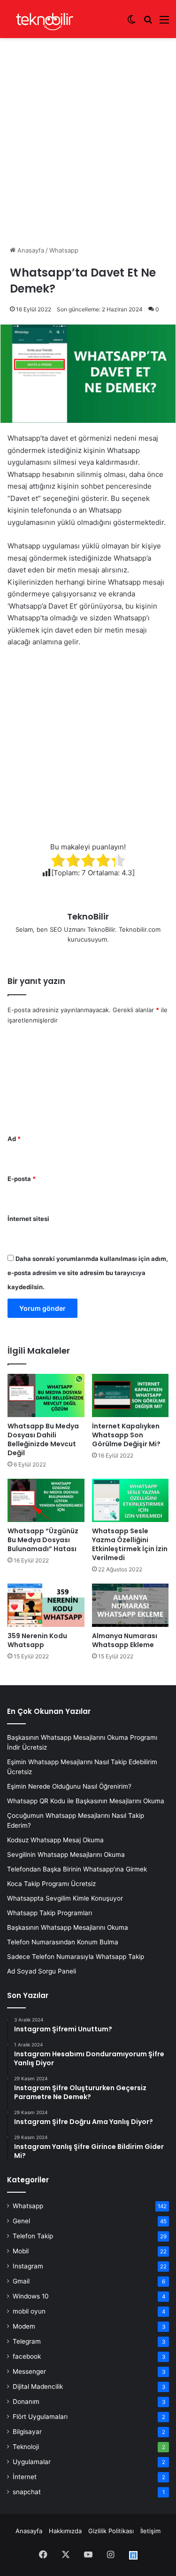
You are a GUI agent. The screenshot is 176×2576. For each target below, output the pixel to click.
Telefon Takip (33, 2236)
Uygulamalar (32, 2462)
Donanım (26, 2402)
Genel (21, 2221)
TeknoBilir (88, 916)
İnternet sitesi (28, 1219)
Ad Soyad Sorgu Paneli (42, 1971)
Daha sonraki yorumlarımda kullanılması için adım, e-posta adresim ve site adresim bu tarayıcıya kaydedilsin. (88, 1273)
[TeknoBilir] (45, 19)
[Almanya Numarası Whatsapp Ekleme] (130, 1605)
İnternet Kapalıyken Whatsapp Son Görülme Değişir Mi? (126, 1435)
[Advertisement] (88, 133)
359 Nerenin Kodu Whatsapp (37, 1640)
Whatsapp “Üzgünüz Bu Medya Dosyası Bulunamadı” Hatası (43, 1540)
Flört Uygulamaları (40, 2417)
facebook (27, 2356)
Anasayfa (30, 250)
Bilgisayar (27, 2432)
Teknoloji (26, 2447)
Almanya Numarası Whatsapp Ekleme (125, 1640)
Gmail (21, 2281)
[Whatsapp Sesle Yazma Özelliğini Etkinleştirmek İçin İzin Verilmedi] (130, 1500)
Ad (14, 1139)
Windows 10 (31, 2296)
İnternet (25, 2477)
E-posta (22, 1179)
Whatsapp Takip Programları (50, 1913)
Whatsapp (64, 250)
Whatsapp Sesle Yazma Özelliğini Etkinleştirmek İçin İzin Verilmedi (130, 1544)
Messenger (29, 2371)
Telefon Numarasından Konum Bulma (63, 1942)
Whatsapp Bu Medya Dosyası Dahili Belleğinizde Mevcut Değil (43, 1439)
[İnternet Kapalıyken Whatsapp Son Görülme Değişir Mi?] (130, 1395)
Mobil (21, 2251)
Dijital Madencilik (38, 2386)
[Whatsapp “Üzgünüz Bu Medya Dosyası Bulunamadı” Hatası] (46, 1500)
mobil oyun (29, 2311)
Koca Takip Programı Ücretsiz (51, 1884)
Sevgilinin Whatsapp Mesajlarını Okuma (66, 1855)
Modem (24, 2326)
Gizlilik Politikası (111, 2531)
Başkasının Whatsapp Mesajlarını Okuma (68, 1927)
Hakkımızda (65, 2531)
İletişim (150, 2531)
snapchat (27, 2492)
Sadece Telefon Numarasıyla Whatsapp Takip (76, 1957)
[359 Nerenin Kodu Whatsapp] (46, 1605)
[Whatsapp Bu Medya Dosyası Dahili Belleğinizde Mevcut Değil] (46, 1395)
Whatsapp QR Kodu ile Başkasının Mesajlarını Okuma (86, 1801)
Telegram (27, 2341)
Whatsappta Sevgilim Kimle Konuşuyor (65, 1898)
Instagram (28, 2266)
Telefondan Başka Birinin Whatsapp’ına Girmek (77, 1869)
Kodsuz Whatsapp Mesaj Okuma (55, 1840)
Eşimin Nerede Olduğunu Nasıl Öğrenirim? (69, 1786)
